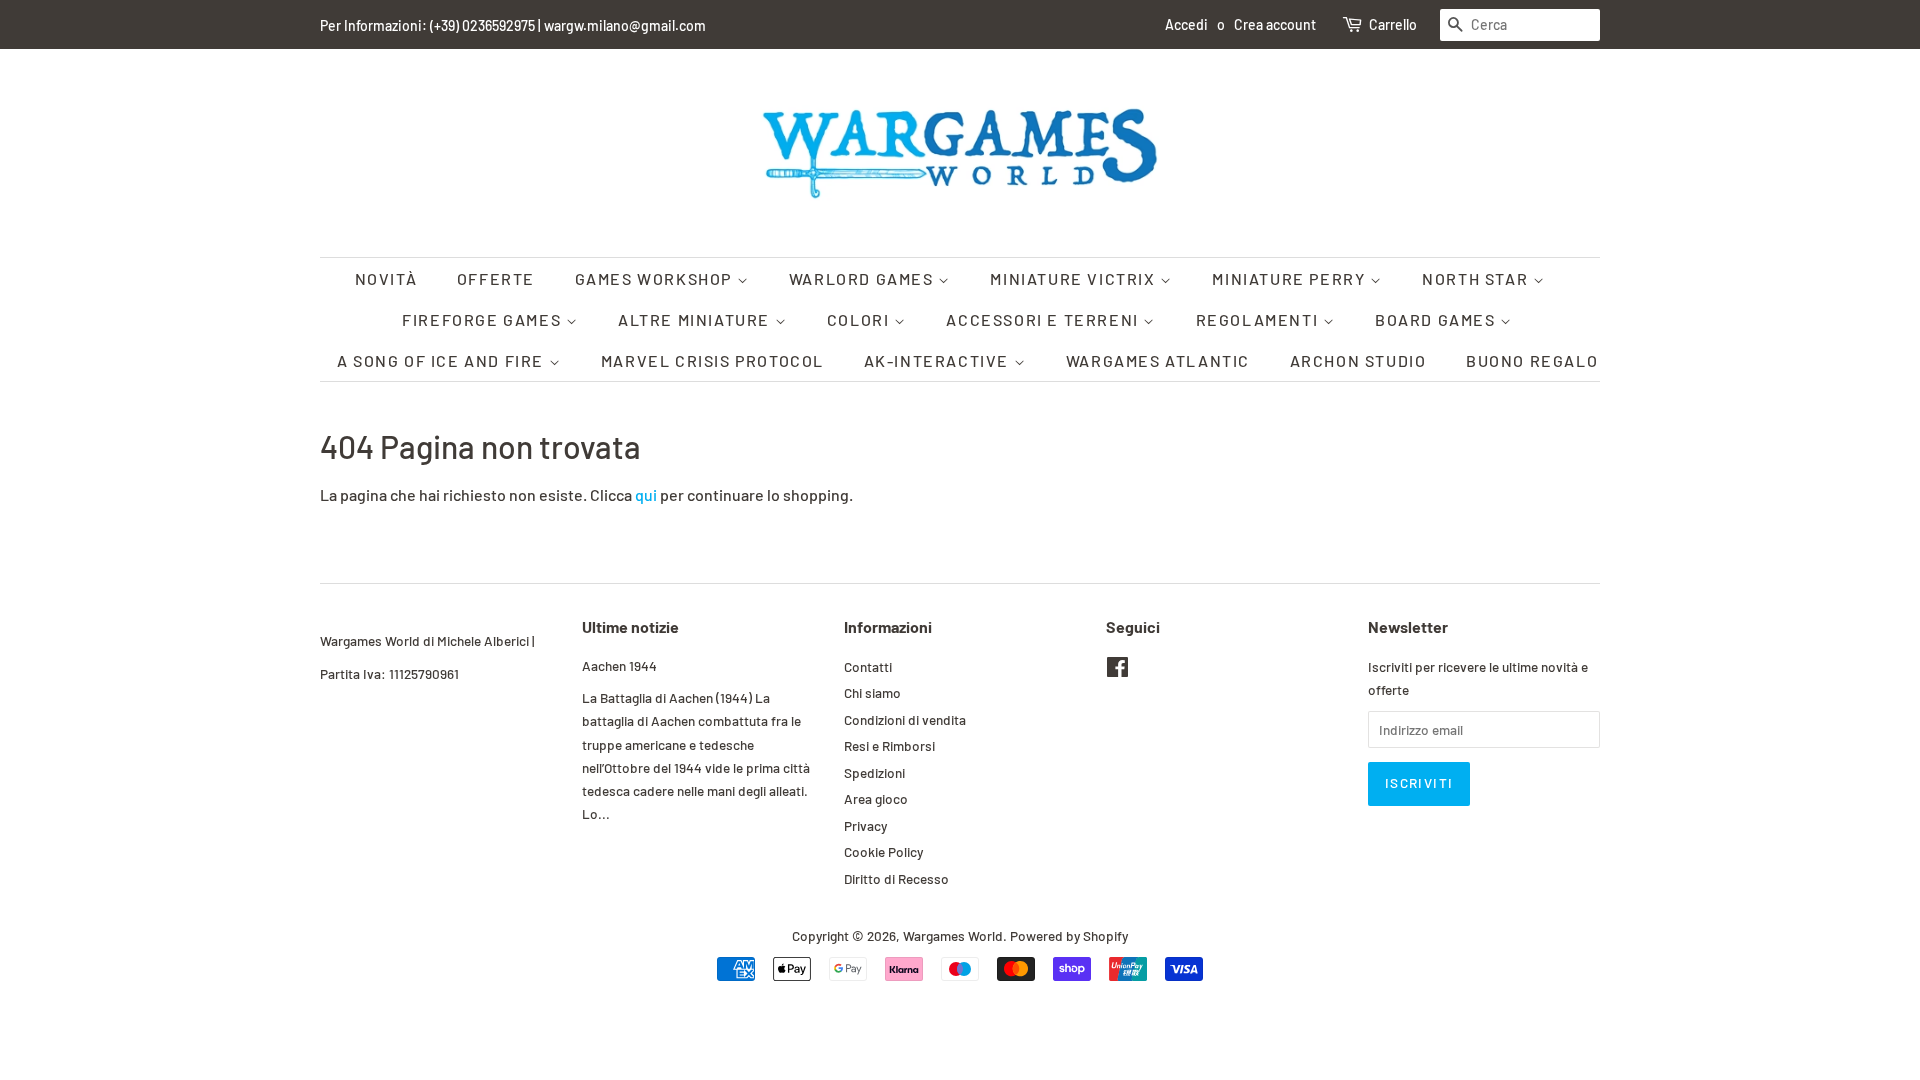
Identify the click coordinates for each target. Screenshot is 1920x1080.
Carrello (1393, 24)
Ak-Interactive (939, 360)
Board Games (1437, 319)
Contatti (868, 666)
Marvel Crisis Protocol (712, 360)
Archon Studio (1358, 360)
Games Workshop (656, 278)
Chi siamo (872, 692)
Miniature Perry (1291, 278)
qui (646, 494)
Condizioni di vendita (905, 719)
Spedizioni (874, 772)
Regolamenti (1259, 319)
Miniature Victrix (1075, 278)
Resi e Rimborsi (889, 745)
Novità (386, 278)
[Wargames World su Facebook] (1117, 670)
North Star (1477, 278)
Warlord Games (863, 278)
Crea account (1275, 24)
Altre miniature (696, 319)
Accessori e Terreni (1044, 319)
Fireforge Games (484, 319)
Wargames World (953, 935)
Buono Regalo (1532, 360)
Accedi (1186, 24)
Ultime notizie (630, 626)
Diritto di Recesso (896, 878)
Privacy (865, 825)
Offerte (496, 278)
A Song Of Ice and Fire (443, 360)
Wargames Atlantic (1158, 360)
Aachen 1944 (619, 665)
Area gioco (876, 798)
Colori (860, 319)
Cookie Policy (883, 851)
